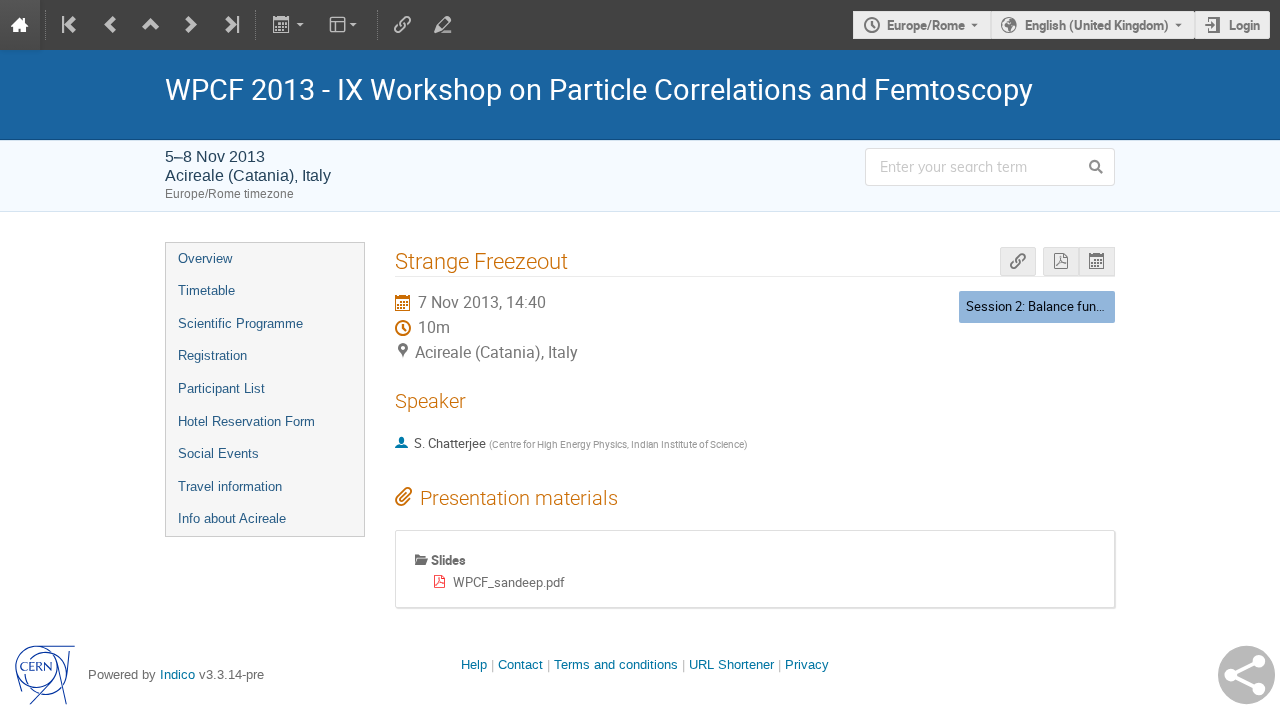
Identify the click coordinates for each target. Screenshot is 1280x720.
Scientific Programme (240, 323)
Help (474, 664)
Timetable (206, 290)
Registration (212, 355)
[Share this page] (1246, 675)
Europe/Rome (926, 25)
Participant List (221, 388)
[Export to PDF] (1061, 261)
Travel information (230, 486)
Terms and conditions (616, 664)
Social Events (218, 453)
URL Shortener (731, 664)
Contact (520, 664)
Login (1244, 25)
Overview (205, 258)
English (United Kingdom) (1097, 25)
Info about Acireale (232, 518)
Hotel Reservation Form (246, 421)
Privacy (807, 664)
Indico (177, 674)
